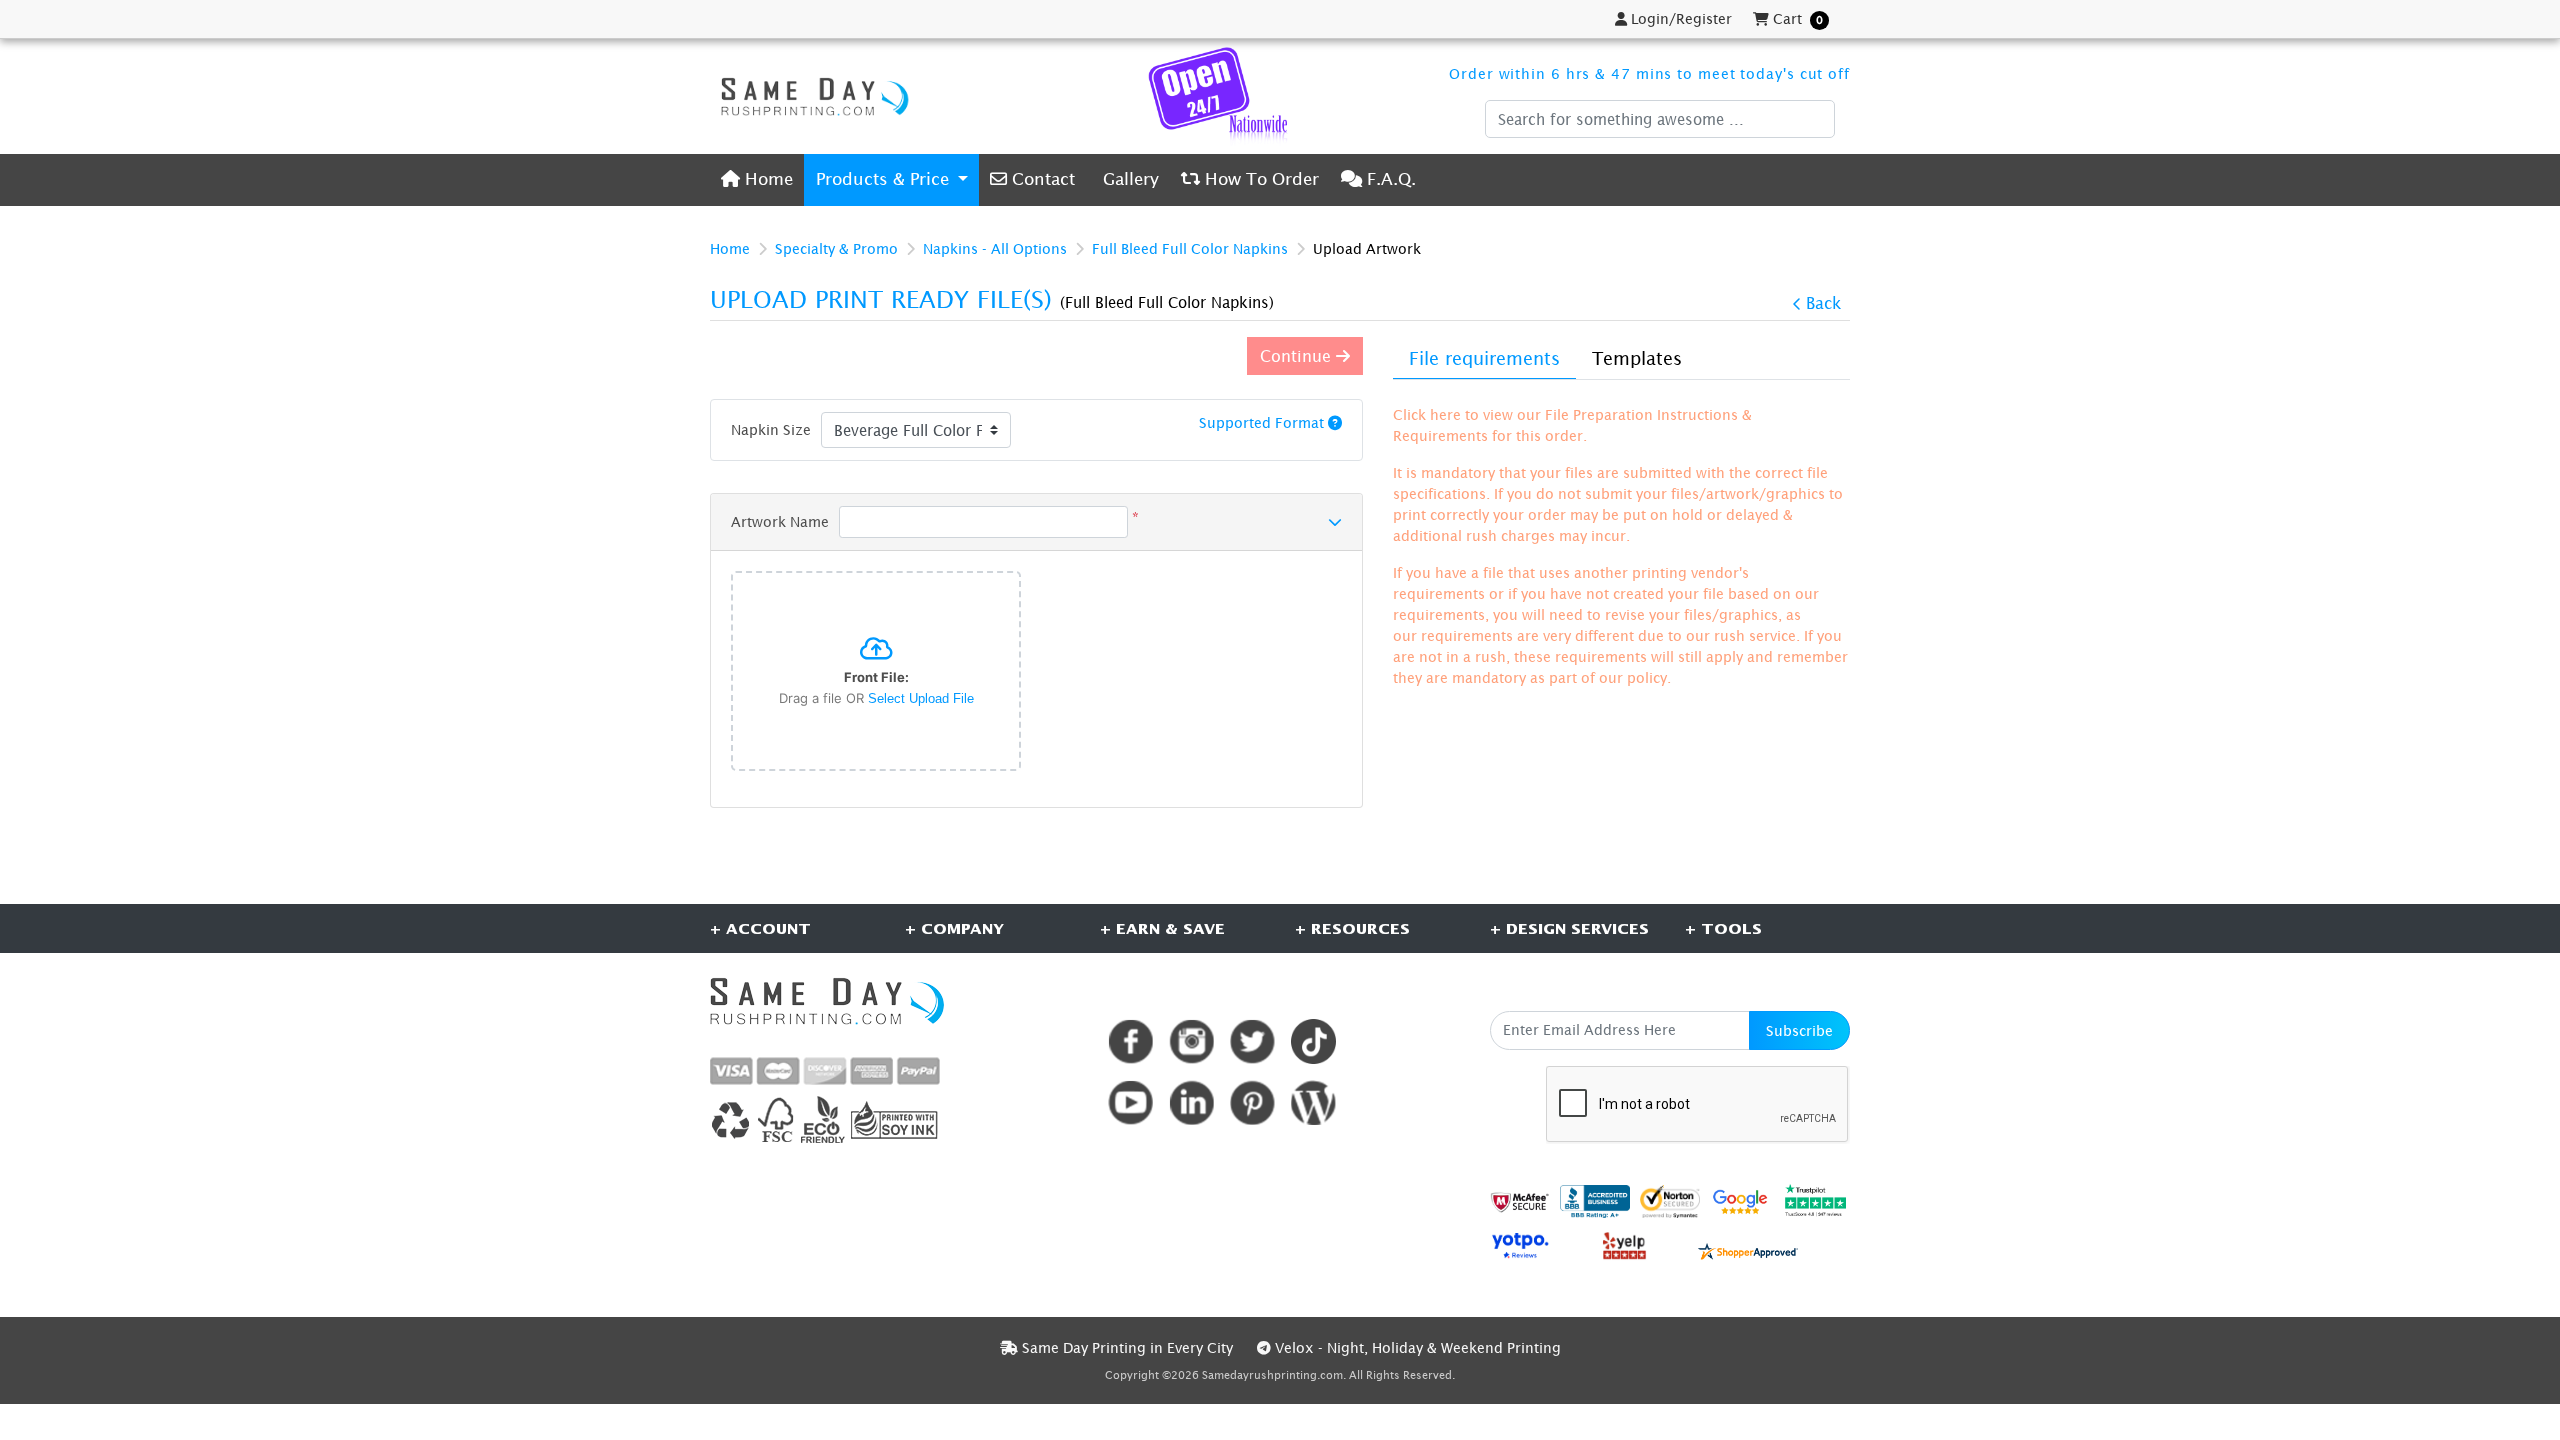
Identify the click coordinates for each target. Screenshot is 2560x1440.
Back (1823, 303)
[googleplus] (1520, 1201)
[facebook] (1130, 1041)
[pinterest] (1252, 1102)
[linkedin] (1191, 1102)
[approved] (1748, 1249)
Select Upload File (921, 698)
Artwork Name (780, 521)
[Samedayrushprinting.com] (810, 96)
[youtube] (1130, 1102)
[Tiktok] (1313, 1041)
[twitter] (1252, 1041)
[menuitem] (757, 179)
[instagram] (1191, 1041)
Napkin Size (771, 429)
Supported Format (1263, 422)
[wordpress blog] (1313, 1102)
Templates (1637, 358)
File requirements (1484, 358)
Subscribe (1799, 1030)
